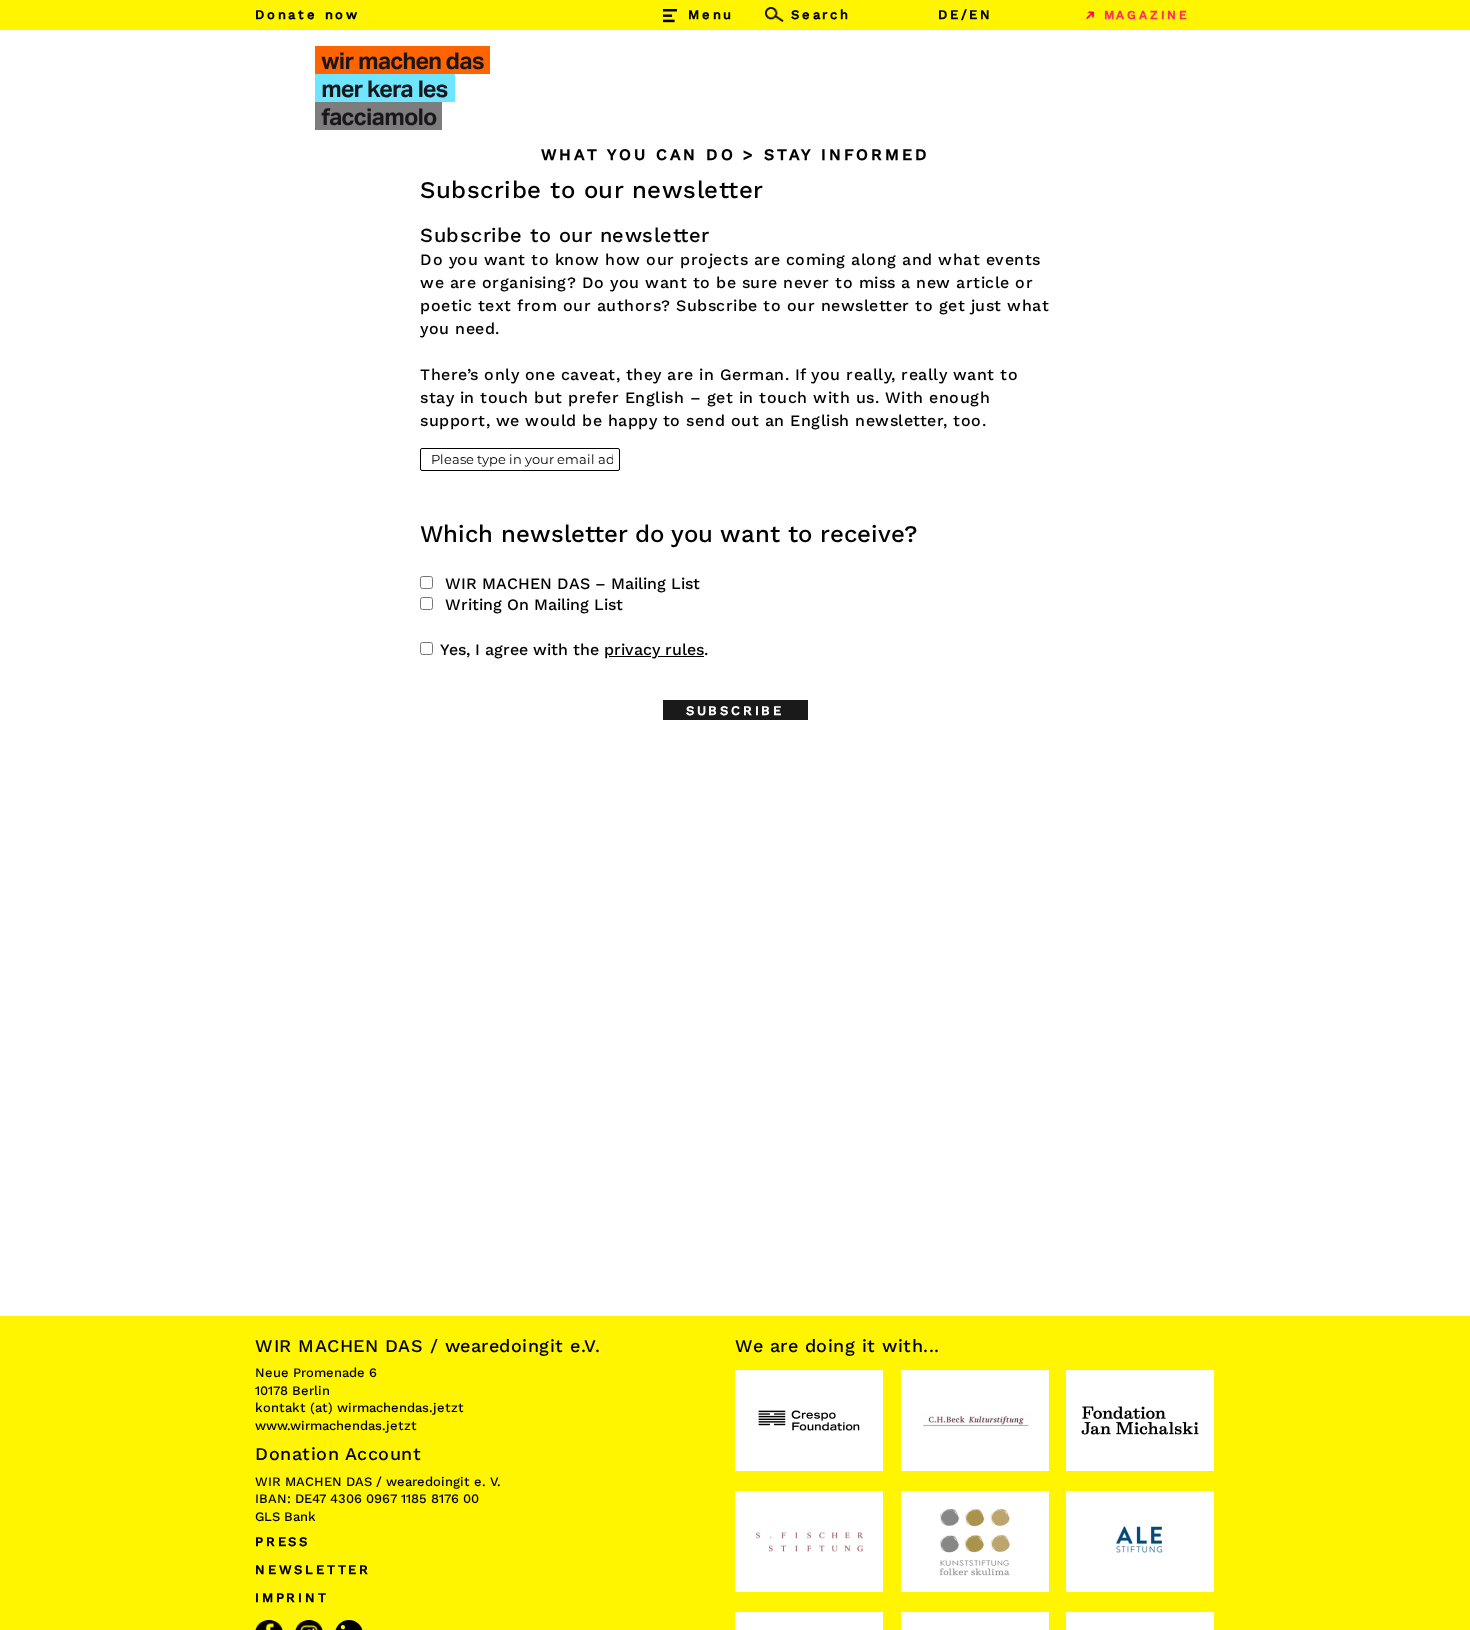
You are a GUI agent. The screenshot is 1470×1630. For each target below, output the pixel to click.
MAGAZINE (1147, 15)
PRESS (282, 1541)
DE (949, 14)
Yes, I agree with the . (574, 649)
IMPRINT (292, 1597)
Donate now (307, 14)
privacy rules (654, 649)
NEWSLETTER (313, 1569)
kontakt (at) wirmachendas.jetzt (359, 1407)
